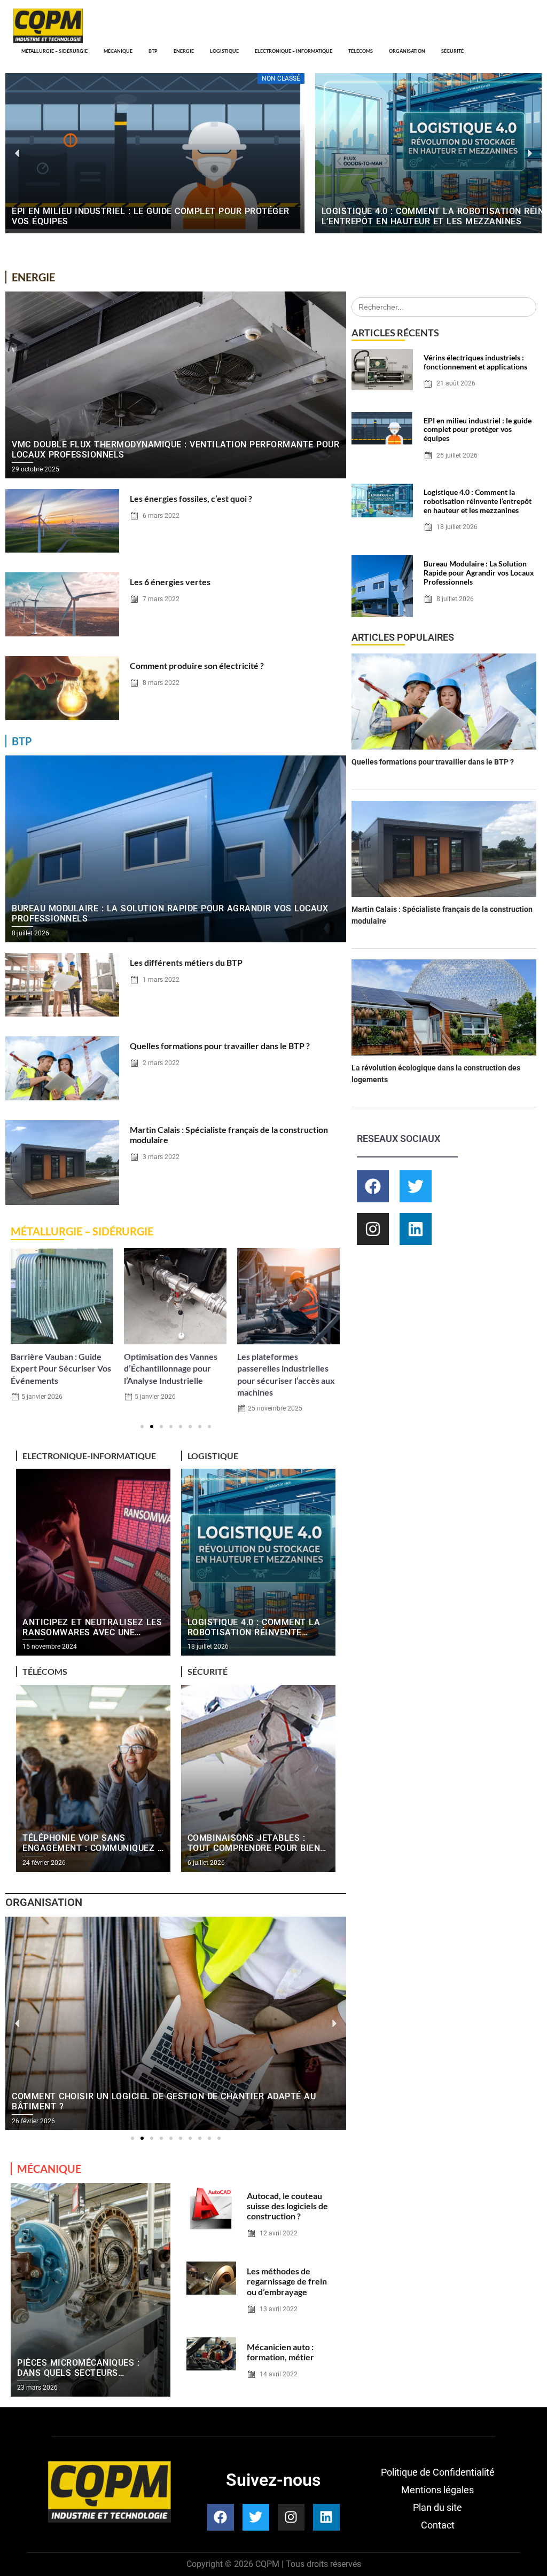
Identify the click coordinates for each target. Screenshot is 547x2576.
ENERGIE (184, 51)
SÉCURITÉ (452, 51)
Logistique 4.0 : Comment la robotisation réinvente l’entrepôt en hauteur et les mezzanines (478, 501)
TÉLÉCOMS (361, 51)
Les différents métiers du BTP (186, 962)
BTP (153, 51)
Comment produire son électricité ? (197, 665)
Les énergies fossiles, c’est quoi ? (191, 498)
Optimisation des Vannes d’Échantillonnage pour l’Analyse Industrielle (57, 1368)
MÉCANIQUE (118, 51)
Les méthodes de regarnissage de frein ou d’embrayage (287, 2281)
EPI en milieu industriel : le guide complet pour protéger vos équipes (478, 430)
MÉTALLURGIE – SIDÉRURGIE (54, 51)
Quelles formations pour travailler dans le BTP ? (220, 1046)
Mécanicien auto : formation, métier (280, 2352)
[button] (17, 153)
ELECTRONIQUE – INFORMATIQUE (294, 51)
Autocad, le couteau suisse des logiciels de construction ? (287, 2206)
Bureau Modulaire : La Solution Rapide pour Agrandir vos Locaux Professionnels (479, 573)
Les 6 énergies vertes (170, 582)
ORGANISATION (407, 51)
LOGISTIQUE (224, 51)
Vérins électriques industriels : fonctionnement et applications (475, 362)
